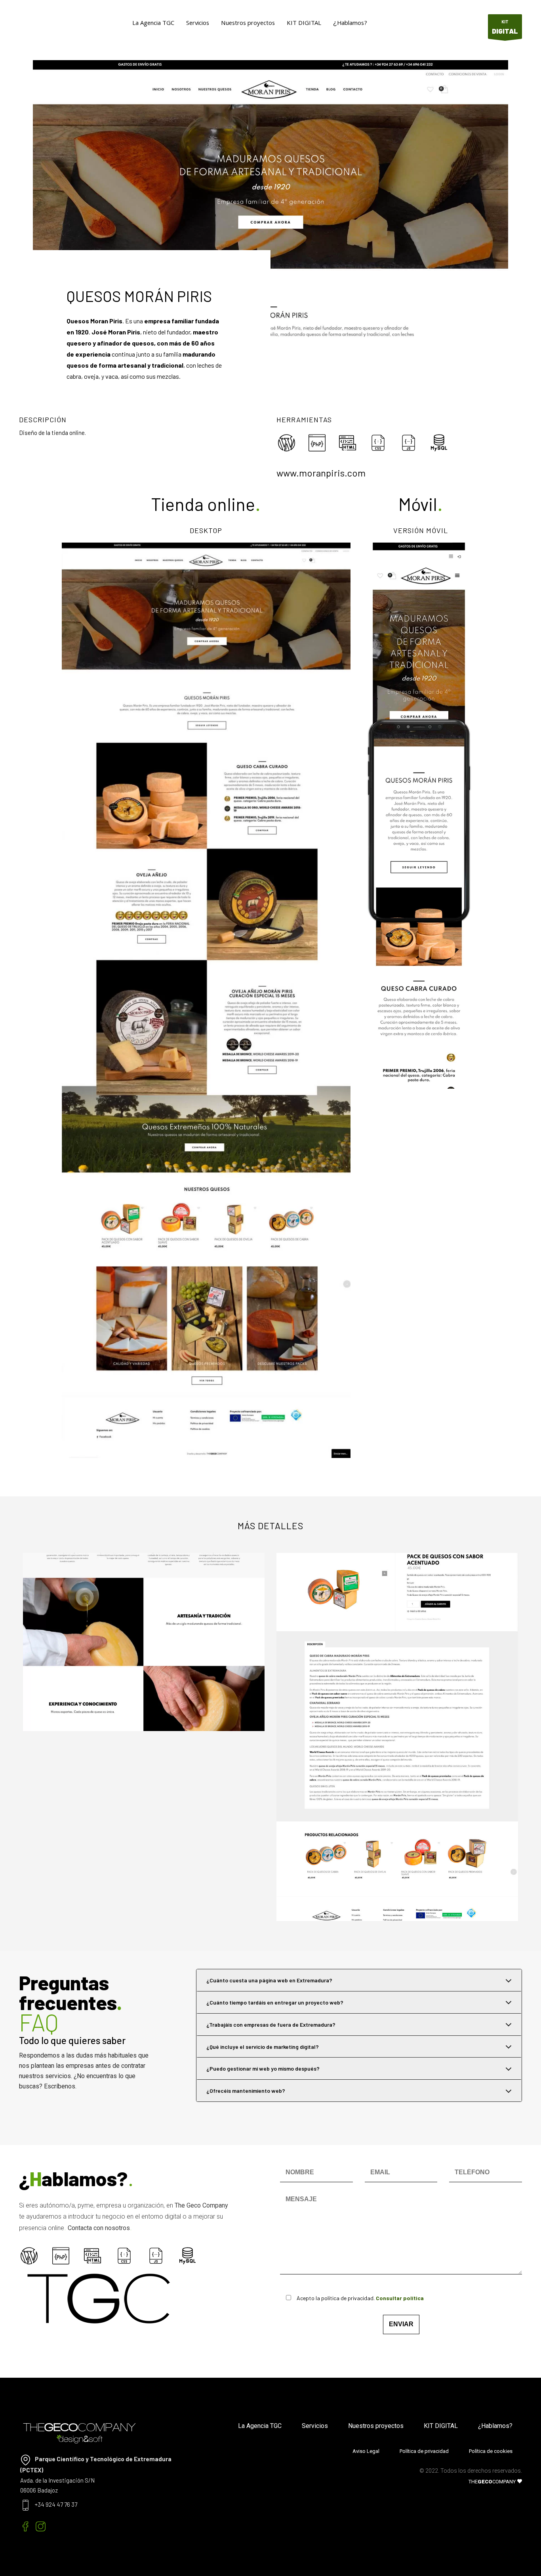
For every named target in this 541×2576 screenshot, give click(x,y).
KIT (505, 27)
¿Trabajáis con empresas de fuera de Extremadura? (271, 2025)
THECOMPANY (493, 2482)
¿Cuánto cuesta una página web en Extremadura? (269, 1980)
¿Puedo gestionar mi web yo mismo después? (263, 2068)
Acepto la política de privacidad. (360, 2298)
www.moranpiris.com (321, 473)
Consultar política (400, 2298)
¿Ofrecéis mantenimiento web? (246, 2091)
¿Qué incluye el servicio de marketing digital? (263, 2047)
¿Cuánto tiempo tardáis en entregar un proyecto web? (275, 2002)
